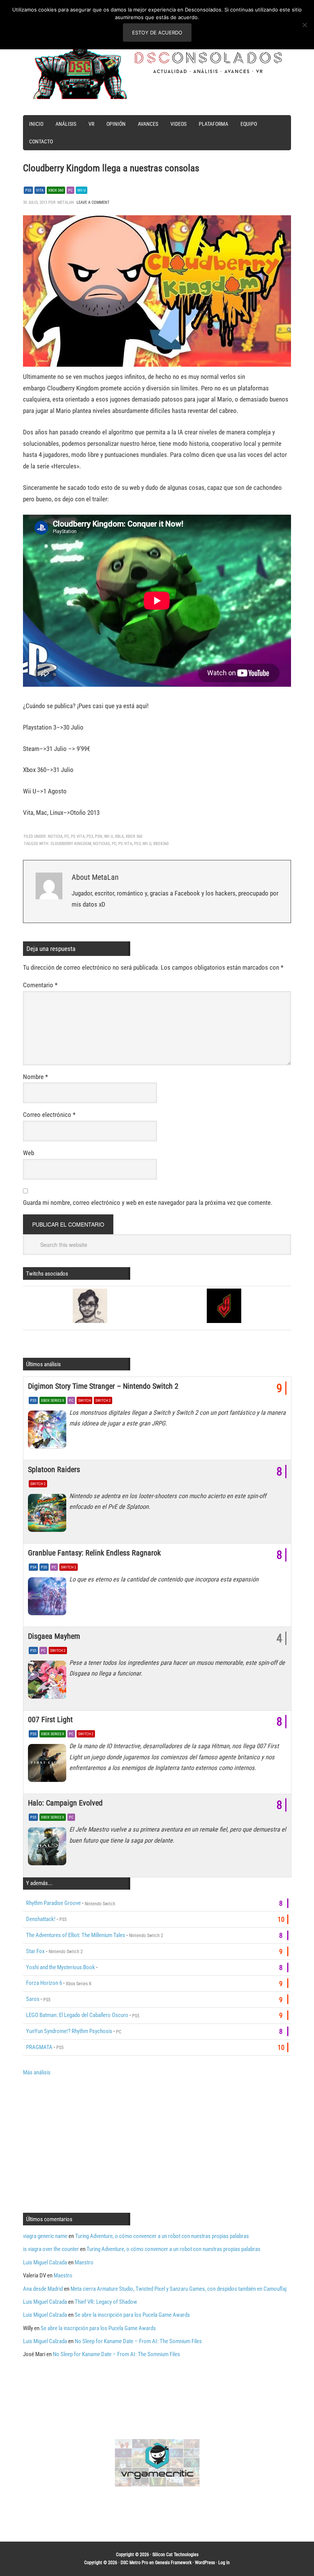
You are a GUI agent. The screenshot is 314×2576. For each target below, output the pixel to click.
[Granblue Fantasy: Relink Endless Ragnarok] (49, 1598)
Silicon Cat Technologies (175, 2555)
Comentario (40, 985)
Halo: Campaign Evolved (65, 1803)
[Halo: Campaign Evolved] (49, 1848)
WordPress (205, 2563)
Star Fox (35, 1951)
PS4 (33, 1567)
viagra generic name (45, 2236)
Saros (33, 1999)
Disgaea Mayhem (54, 1636)
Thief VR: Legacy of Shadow (106, 2302)
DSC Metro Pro (134, 2563)
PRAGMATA (39, 2047)
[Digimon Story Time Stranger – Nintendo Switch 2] (49, 1432)
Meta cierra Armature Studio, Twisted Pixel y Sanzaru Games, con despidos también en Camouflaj (178, 2289)
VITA (40, 190)
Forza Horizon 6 (44, 1983)
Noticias (101, 844)
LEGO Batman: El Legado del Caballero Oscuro (77, 2015)
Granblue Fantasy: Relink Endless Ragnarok (94, 1553)
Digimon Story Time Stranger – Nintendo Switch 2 (103, 1386)
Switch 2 (103, 1400)
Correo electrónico (49, 1115)
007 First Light (50, 1720)
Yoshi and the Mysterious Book (61, 1967)
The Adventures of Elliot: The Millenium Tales (76, 1935)
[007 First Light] (49, 1765)
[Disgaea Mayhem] (49, 1682)
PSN (99, 836)
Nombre (35, 1077)
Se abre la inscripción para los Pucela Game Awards (132, 2315)
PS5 (33, 1400)
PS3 (28, 190)
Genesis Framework (173, 2563)
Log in (224, 2563)
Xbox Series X (53, 1400)
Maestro (84, 2262)
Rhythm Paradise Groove (53, 1903)
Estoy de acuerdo (157, 33)
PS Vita (78, 836)
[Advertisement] (87, 2144)
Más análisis (37, 2072)
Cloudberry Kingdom (71, 844)
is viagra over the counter (51, 2249)
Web (29, 1153)
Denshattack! (41, 1919)
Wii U (82, 190)
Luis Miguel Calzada (45, 2262)
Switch (84, 1400)
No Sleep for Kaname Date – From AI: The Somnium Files (138, 2341)
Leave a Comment (93, 202)
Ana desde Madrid (43, 2289)
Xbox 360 (56, 190)
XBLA (119, 836)
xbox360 (161, 844)
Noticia (55, 836)
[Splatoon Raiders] (49, 1515)
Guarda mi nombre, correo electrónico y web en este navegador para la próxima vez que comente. (148, 1203)
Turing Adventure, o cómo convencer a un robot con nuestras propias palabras (162, 2236)
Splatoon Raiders (54, 1469)
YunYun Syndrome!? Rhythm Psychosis (69, 2031)
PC (70, 190)
